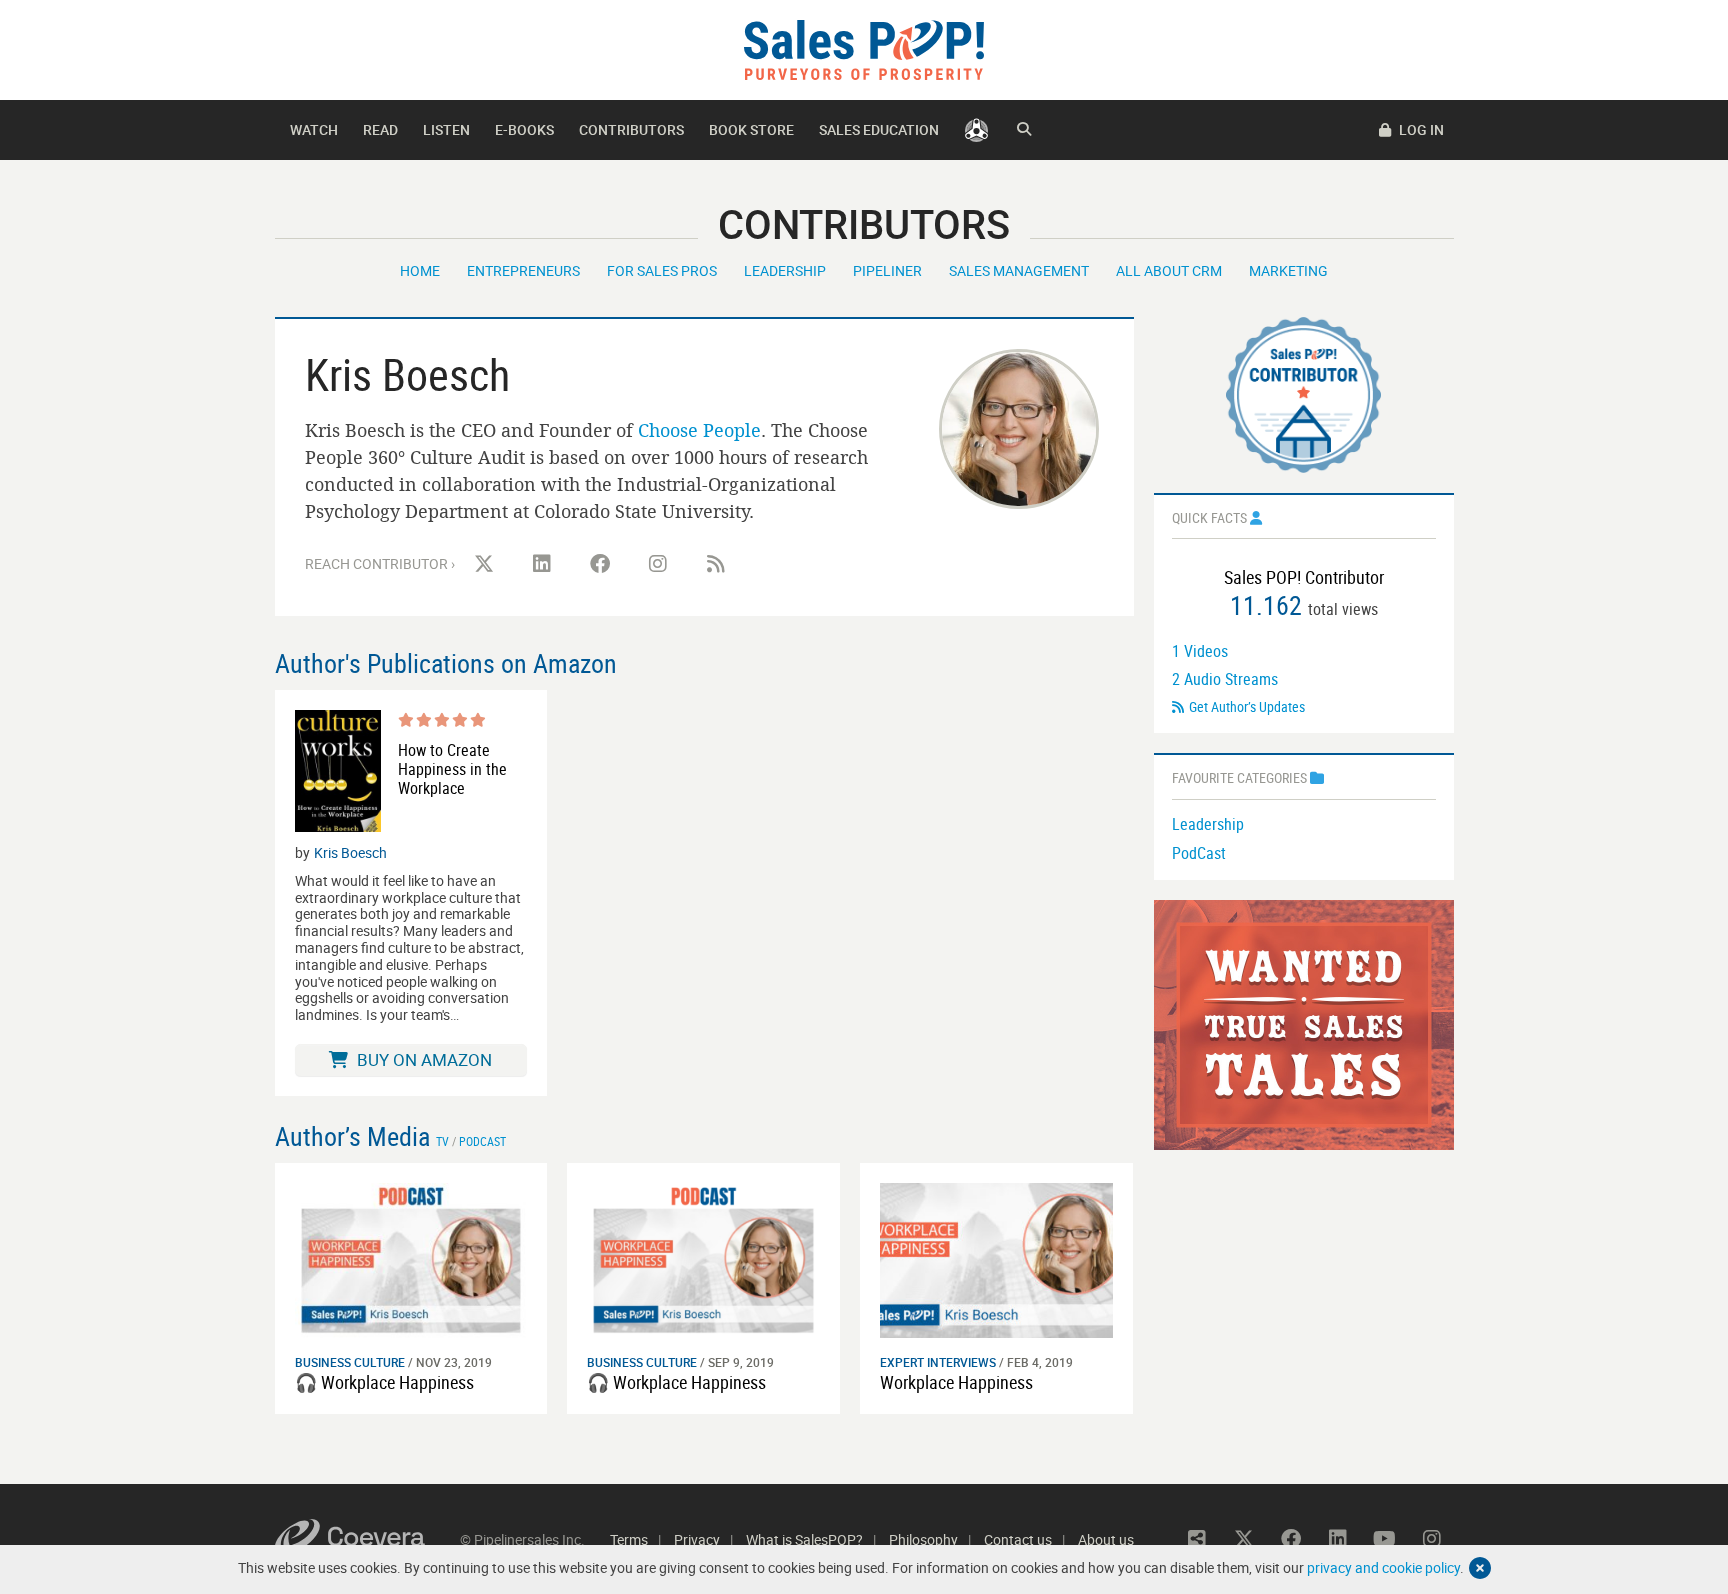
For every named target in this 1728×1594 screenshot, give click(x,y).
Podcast (482, 1141)
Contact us (1018, 1539)
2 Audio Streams (1225, 679)
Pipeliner (887, 270)
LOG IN (1420, 129)
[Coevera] (367, 1539)
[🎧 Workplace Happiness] (411, 1258)
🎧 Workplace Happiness (384, 1382)
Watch (314, 129)
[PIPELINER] (976, 130)
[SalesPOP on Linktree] (1197, 1539)
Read (380, 129)
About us (1106, 1539)
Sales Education (879, 129)
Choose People (699, 430)
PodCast (1199, 853)
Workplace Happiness (956, 1382)
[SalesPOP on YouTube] (1385, 1539)
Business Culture (350, 1362)
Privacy (697, 1539)
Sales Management (1019, 270)
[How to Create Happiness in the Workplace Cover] (338, 771)
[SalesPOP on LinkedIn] (542, 564)
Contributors (631, 129)
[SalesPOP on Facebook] (600, 564)
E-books (524, 129)
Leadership (785, 270)
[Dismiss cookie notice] (1480, 1568)
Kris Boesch (350, 852)
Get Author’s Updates (1247, 706)
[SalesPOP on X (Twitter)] (484, 564)
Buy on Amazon (422, 1059)
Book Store (751, 129)
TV (442, 1141)
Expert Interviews (938, 1362)
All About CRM (1169, 270)
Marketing (1288, 270)
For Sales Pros (662, 270)
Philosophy (923, 1539)
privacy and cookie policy (1383, 1567)
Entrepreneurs (523, 270)
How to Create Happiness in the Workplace (452, 770)
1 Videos (1200, 651)
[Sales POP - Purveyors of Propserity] (864, 48)
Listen (446, 129)
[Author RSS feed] (716, 564)
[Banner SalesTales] (1304, 1023)
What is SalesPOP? (804, 1539)
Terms (629, 1539)
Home (420, 270)
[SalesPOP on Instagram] (658, 564)
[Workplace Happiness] (996, 1258)
